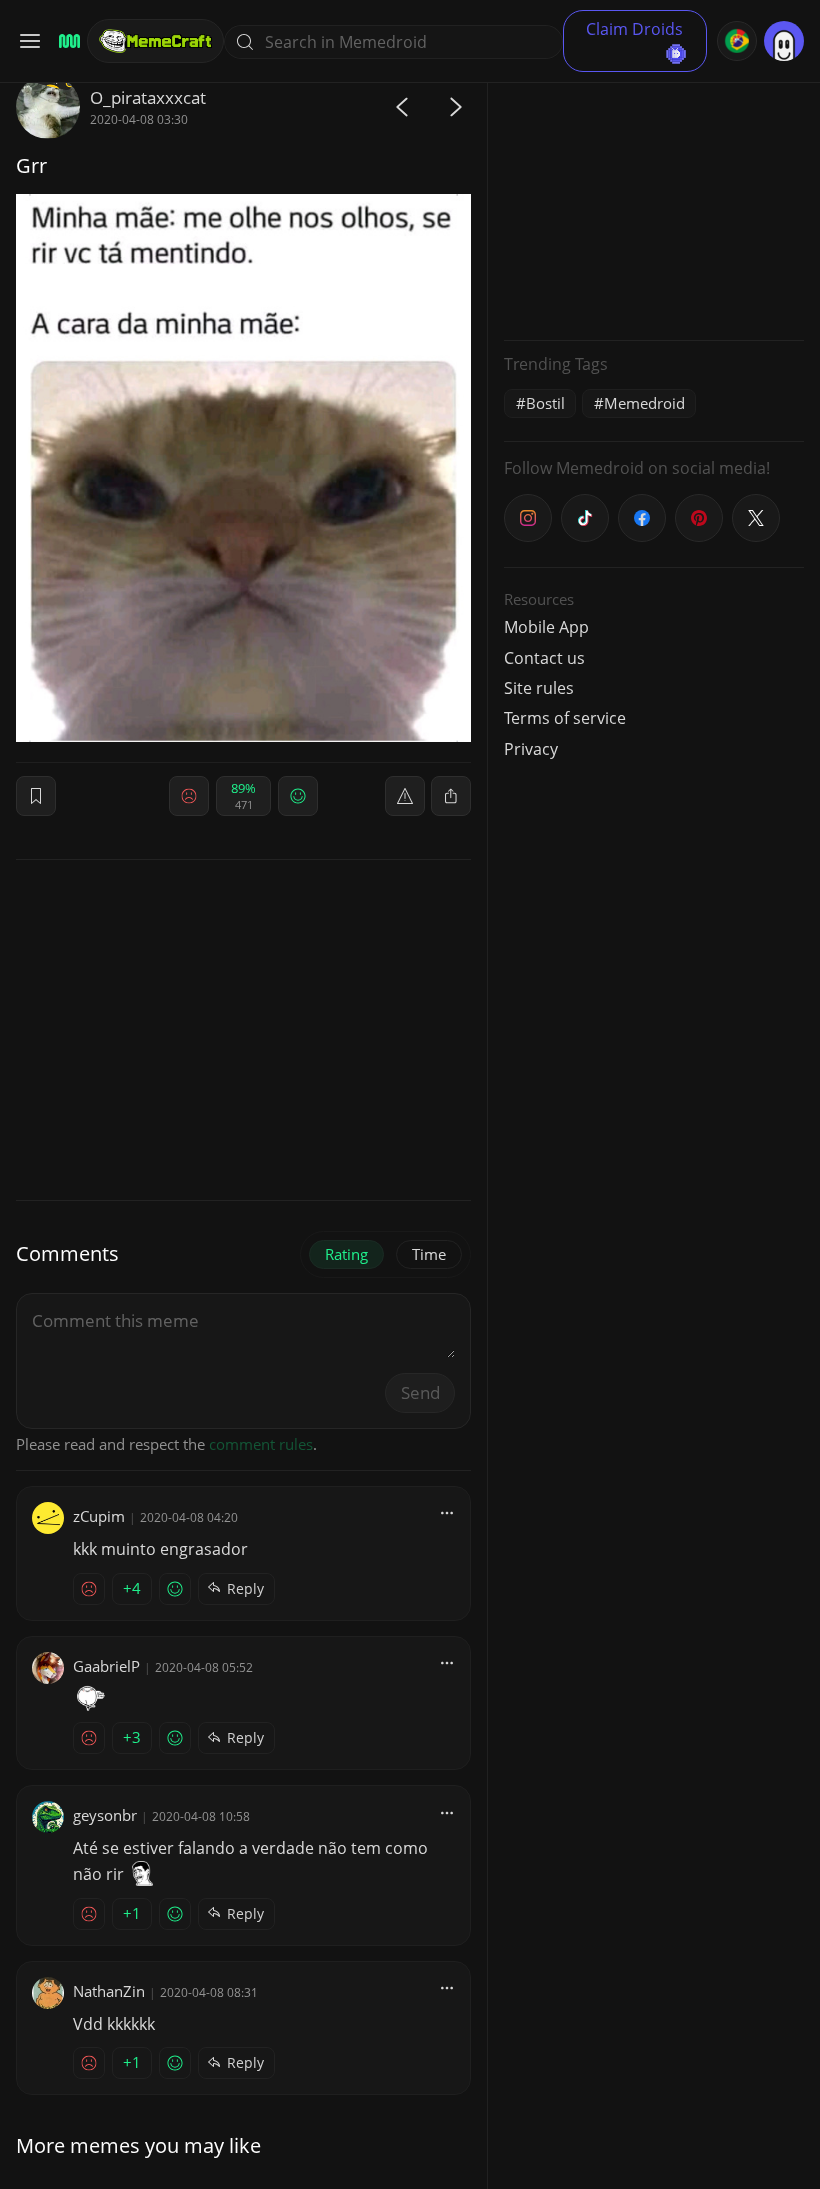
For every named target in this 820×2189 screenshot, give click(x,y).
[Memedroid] (66, 41)
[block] (451, 796)
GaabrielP (106, 1666)
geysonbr (105, 1815)
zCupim (99, 1516)
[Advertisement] (654, 200)
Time (429, 1254)
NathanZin (109, 1991)
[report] (405, 796)
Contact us (544, 658)
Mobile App (546, 627)
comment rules (261, 1444)
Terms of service (565, 718)
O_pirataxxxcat (148, 97)
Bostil (545, 403)
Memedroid (644, 403)
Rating (346, 1254)
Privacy (531, 749)
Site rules (539, 688)
